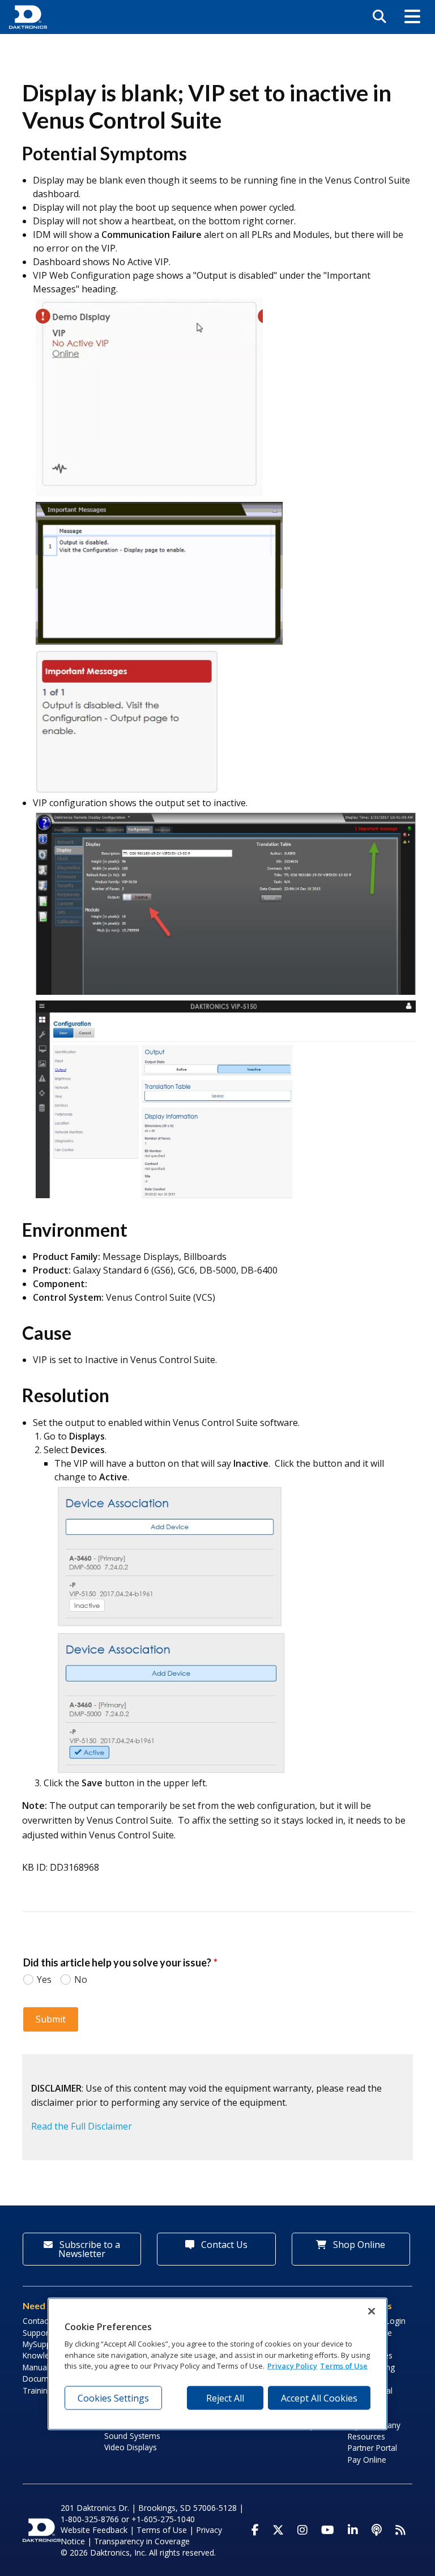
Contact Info (44, 2321)
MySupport (42, 2344)
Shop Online (358, 2245)
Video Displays (131, 2447)
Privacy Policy (292, 2366)
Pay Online (367, 2460)
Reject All (225, 2398)
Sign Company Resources (374, 2431)
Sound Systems (132, 2436)
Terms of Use (162, 2530)
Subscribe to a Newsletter (89, 2249)
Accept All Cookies (319, 2398)
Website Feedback (94, 2530)
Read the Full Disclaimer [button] (82, 2126)
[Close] (372, 2311)
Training (37, 2390)
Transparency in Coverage (142, 2541)
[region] (217, 2364)
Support (37, 2333)
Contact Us (223, 2245)
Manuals (38, 2367)
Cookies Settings (113, 2398)
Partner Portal (372, 2448)
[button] (412, 17)
